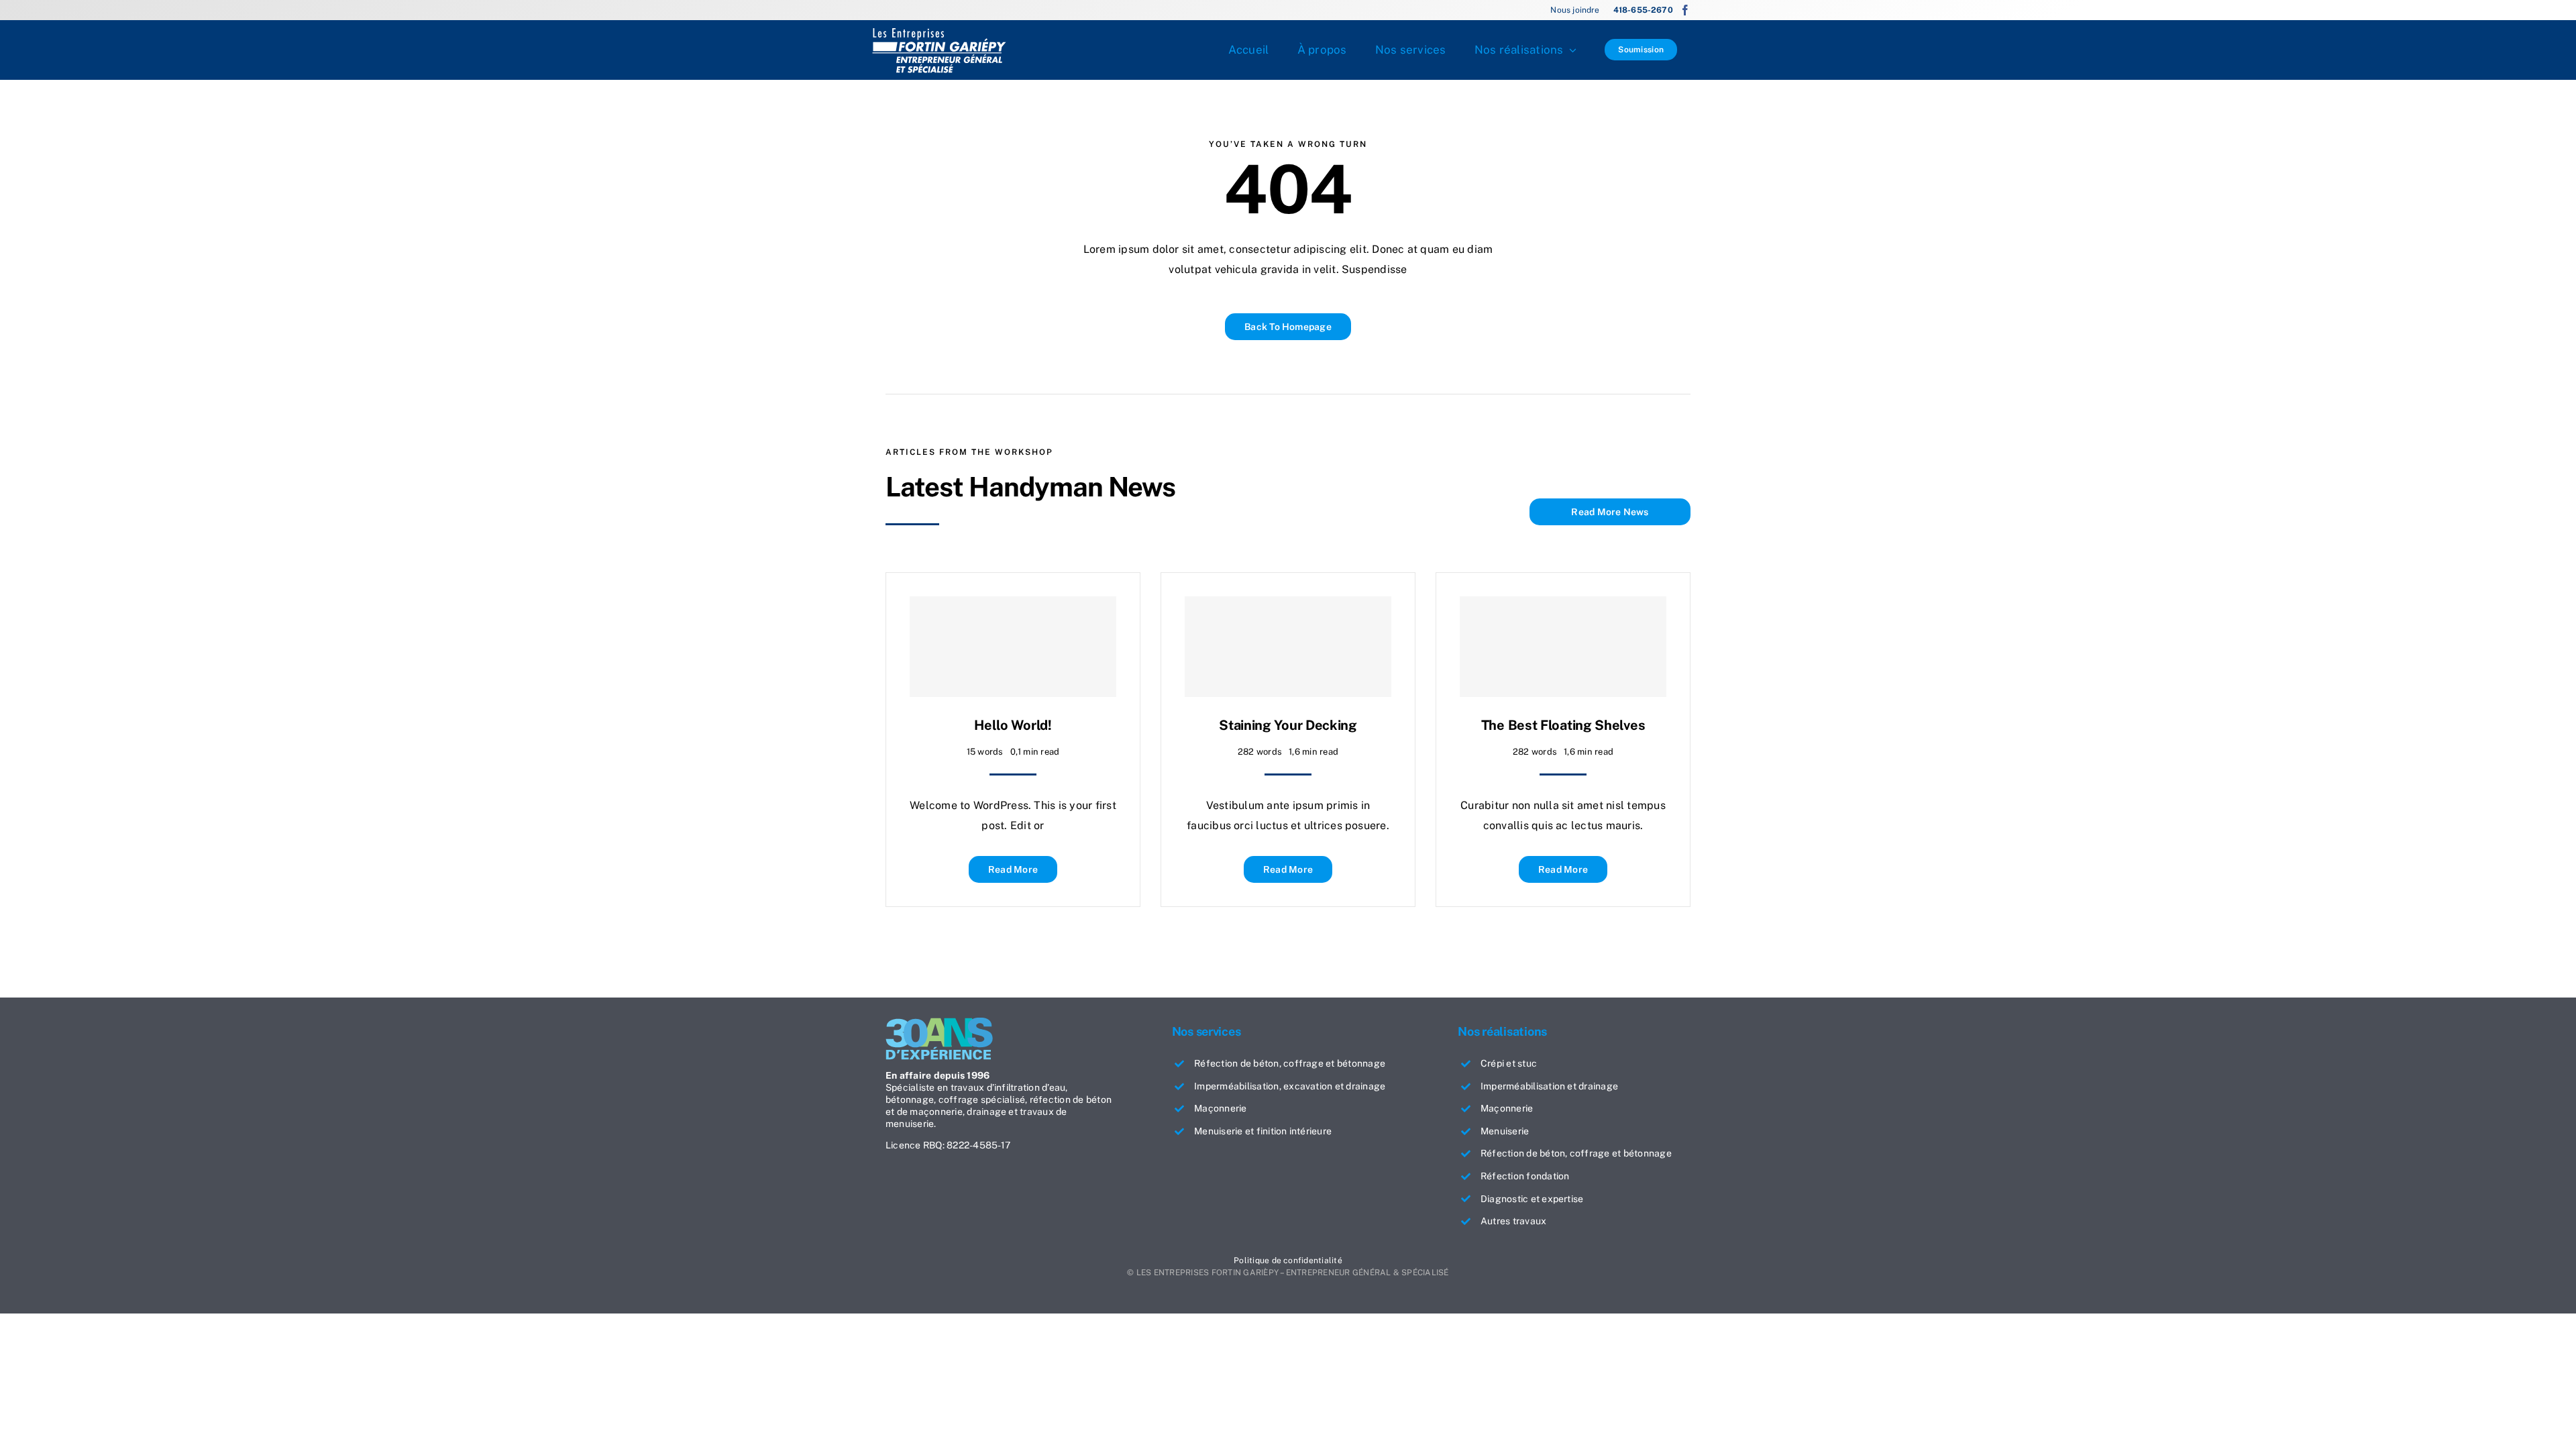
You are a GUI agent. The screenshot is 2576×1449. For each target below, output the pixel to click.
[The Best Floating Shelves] (1563, 647)
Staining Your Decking (1288, 725)
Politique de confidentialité (1288, 1260)
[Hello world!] (1013, 647)
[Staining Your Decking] (1288, 647)
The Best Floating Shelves (1563, 725)
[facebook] (1685, 10)
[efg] (939, 32)
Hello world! (1013, 725)
